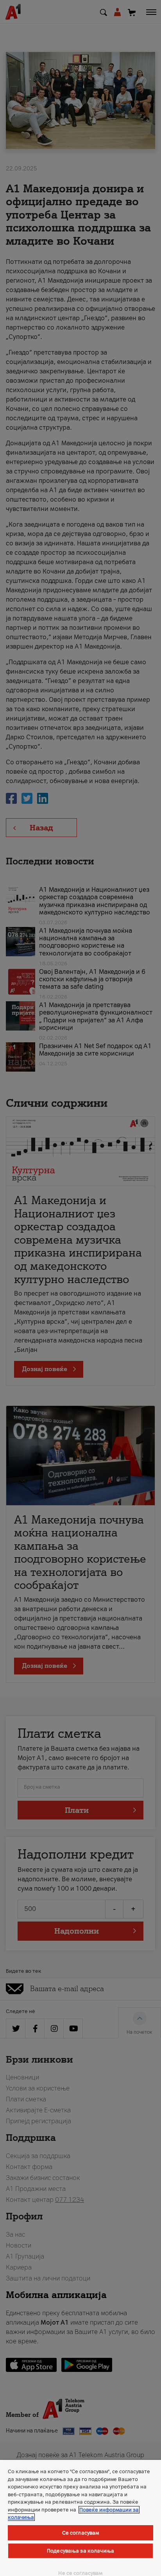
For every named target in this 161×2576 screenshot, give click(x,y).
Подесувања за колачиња (80, 2551)
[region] (80, 2518)
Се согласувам (81, 2533)
